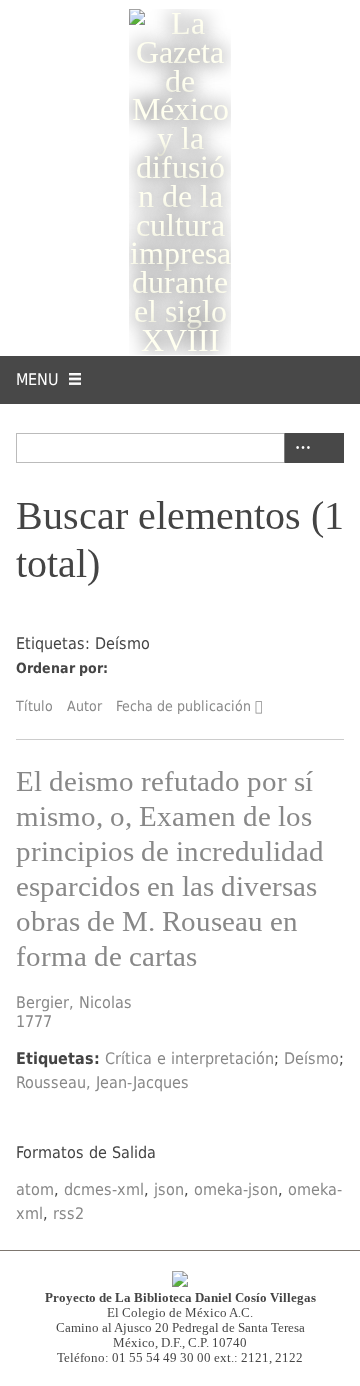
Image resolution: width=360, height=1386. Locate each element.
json (169, 1189)
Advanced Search (299, 448)
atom (35, 1189)
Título (34, 706)
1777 (34, 1021)
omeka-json (236, 1189)
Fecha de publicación (183, 706)
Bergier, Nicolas (74, 1002)
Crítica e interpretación (189, 1058)
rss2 (68, 1213)
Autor (84, 706)
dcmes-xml (104, 1189)
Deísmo (311, 1058)
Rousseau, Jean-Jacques (102, 1082)
